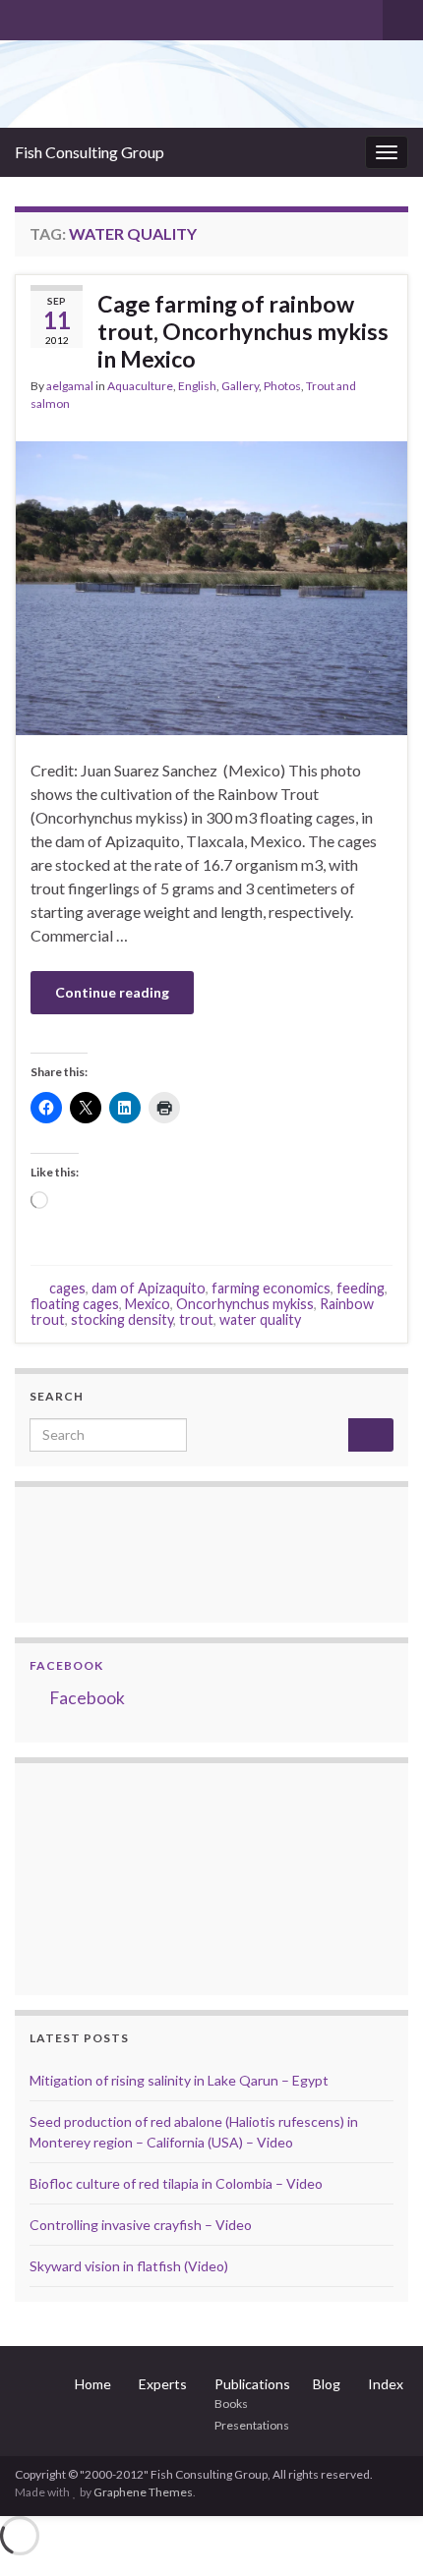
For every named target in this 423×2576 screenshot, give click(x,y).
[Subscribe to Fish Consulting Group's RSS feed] (24, 16)
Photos (282, 386)
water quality (260, 1319)
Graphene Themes (143, 2492)
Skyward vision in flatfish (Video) (129, 2266)
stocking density (122, 1319)
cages (67, 1288)
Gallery (240, 386)
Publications (252, 2384)
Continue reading (112, 992)
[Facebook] (56, 16)
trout (196, 1319)
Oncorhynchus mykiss (245, 1304)
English (197, 386)
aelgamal (70, 386)
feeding (361, 1288)
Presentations (252, 2425)
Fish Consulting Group (90, 152)
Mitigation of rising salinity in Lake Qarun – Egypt (179, 2080)
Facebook (66, 1665)
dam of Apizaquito (149, 1288)
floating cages (75, 1304)
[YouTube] (87, 16)
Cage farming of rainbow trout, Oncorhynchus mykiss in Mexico (243, 331)
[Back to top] (379, 2532)
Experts (163, 2384)
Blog (327, 2384)
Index (386, 2384)
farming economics (271, 1288)
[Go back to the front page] (211, 84)
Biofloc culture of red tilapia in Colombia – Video (176, 2183)
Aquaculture (140, 386)
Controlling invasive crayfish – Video (141, 2225)
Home (93, 2384)
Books (231, 2404)
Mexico (148, 1304)
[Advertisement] (128, 1876)
